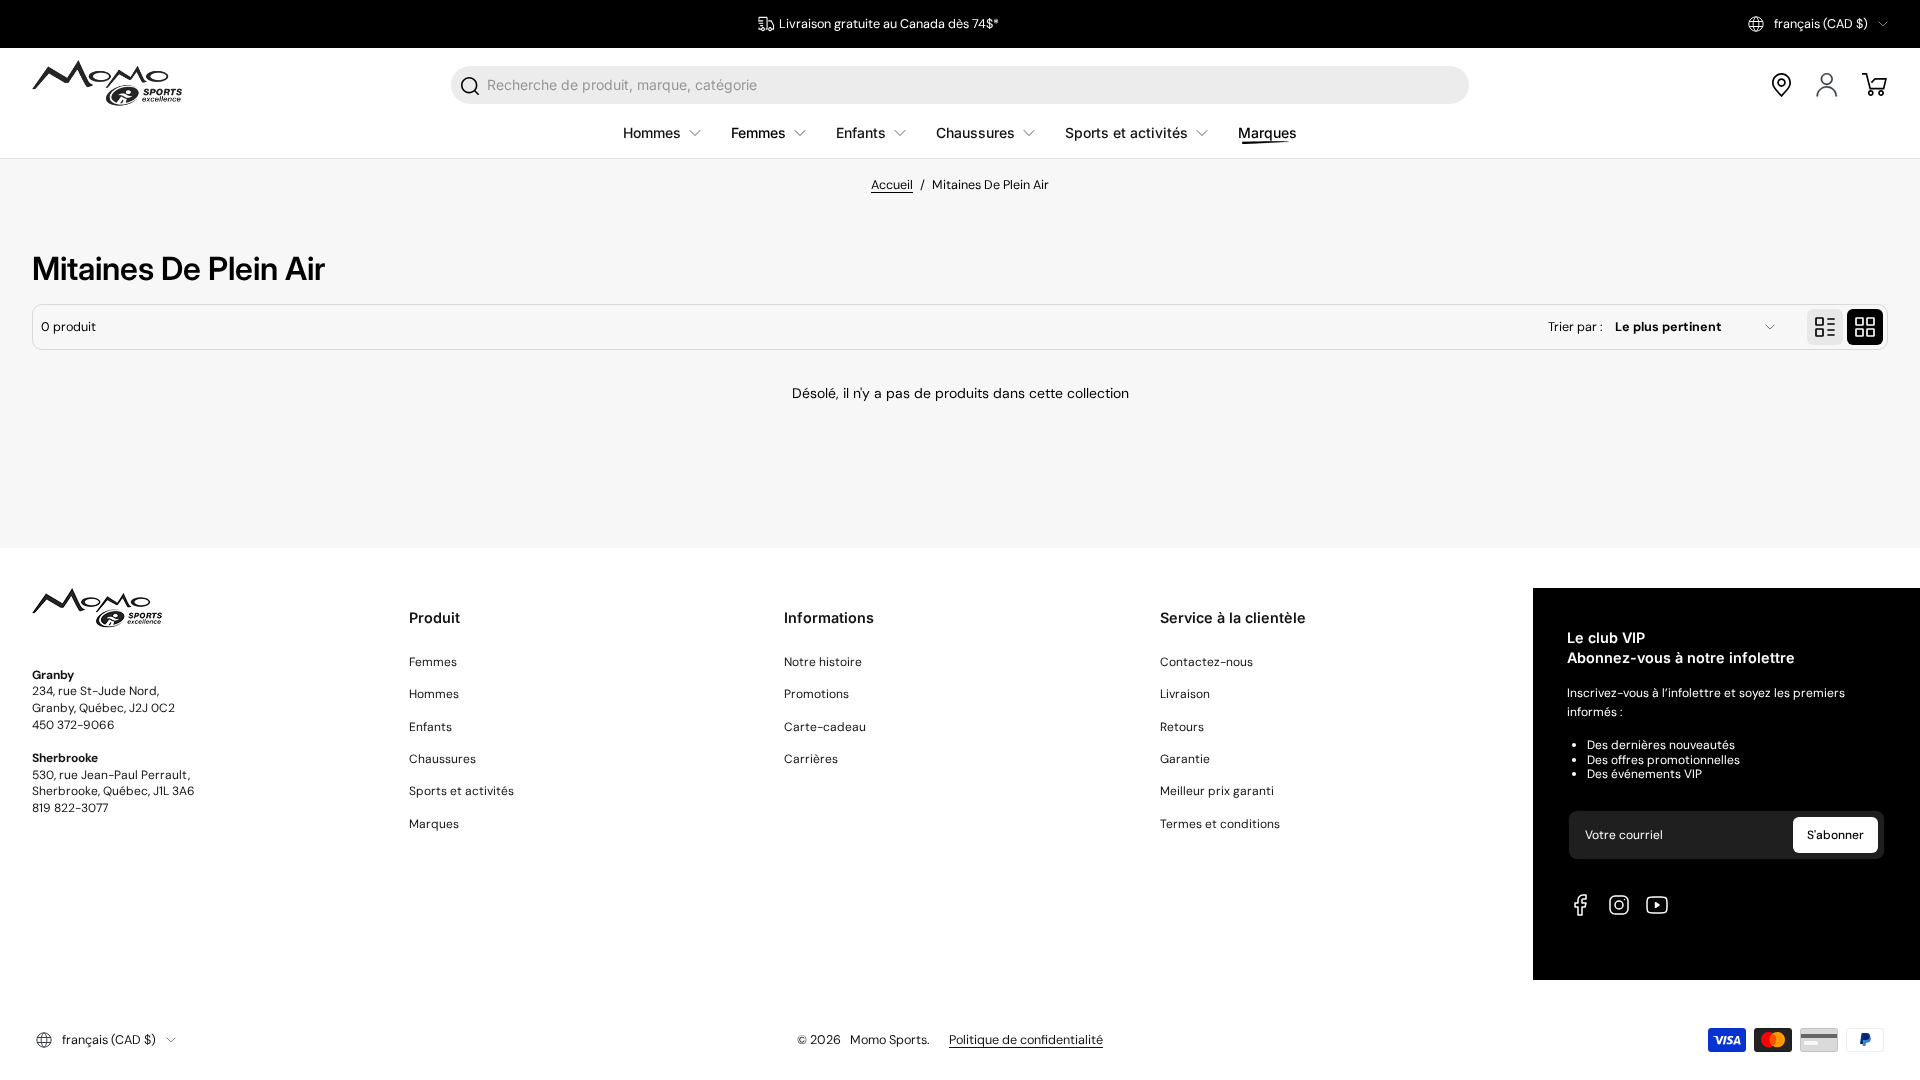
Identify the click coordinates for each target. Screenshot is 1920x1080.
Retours (1182, 727)
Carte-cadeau (825, 727)
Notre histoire (823, 662)
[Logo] (107, 85)
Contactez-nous (1206, 662)
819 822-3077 (70, 808)
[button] (1818, 24)
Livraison (1185, 694)
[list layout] (1825, 327)
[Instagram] (1619, 905)
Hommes (434, 694)
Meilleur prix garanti (1217, 791)
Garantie (1185, 759)
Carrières (811, 759)
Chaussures (442, 759)
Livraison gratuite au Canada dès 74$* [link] (889, 24)
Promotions (816, 694)
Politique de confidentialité (1026, 1040)
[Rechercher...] (471, 86)
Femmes (433, 662)
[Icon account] (1828, 85)
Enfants (430, 727)
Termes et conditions (1220, 824)
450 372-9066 (73, 725)
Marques (434, 824)
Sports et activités (461, 791)
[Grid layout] (1865, 327)
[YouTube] (1657, 905)
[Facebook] (1581, 905)
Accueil (892, 185)
